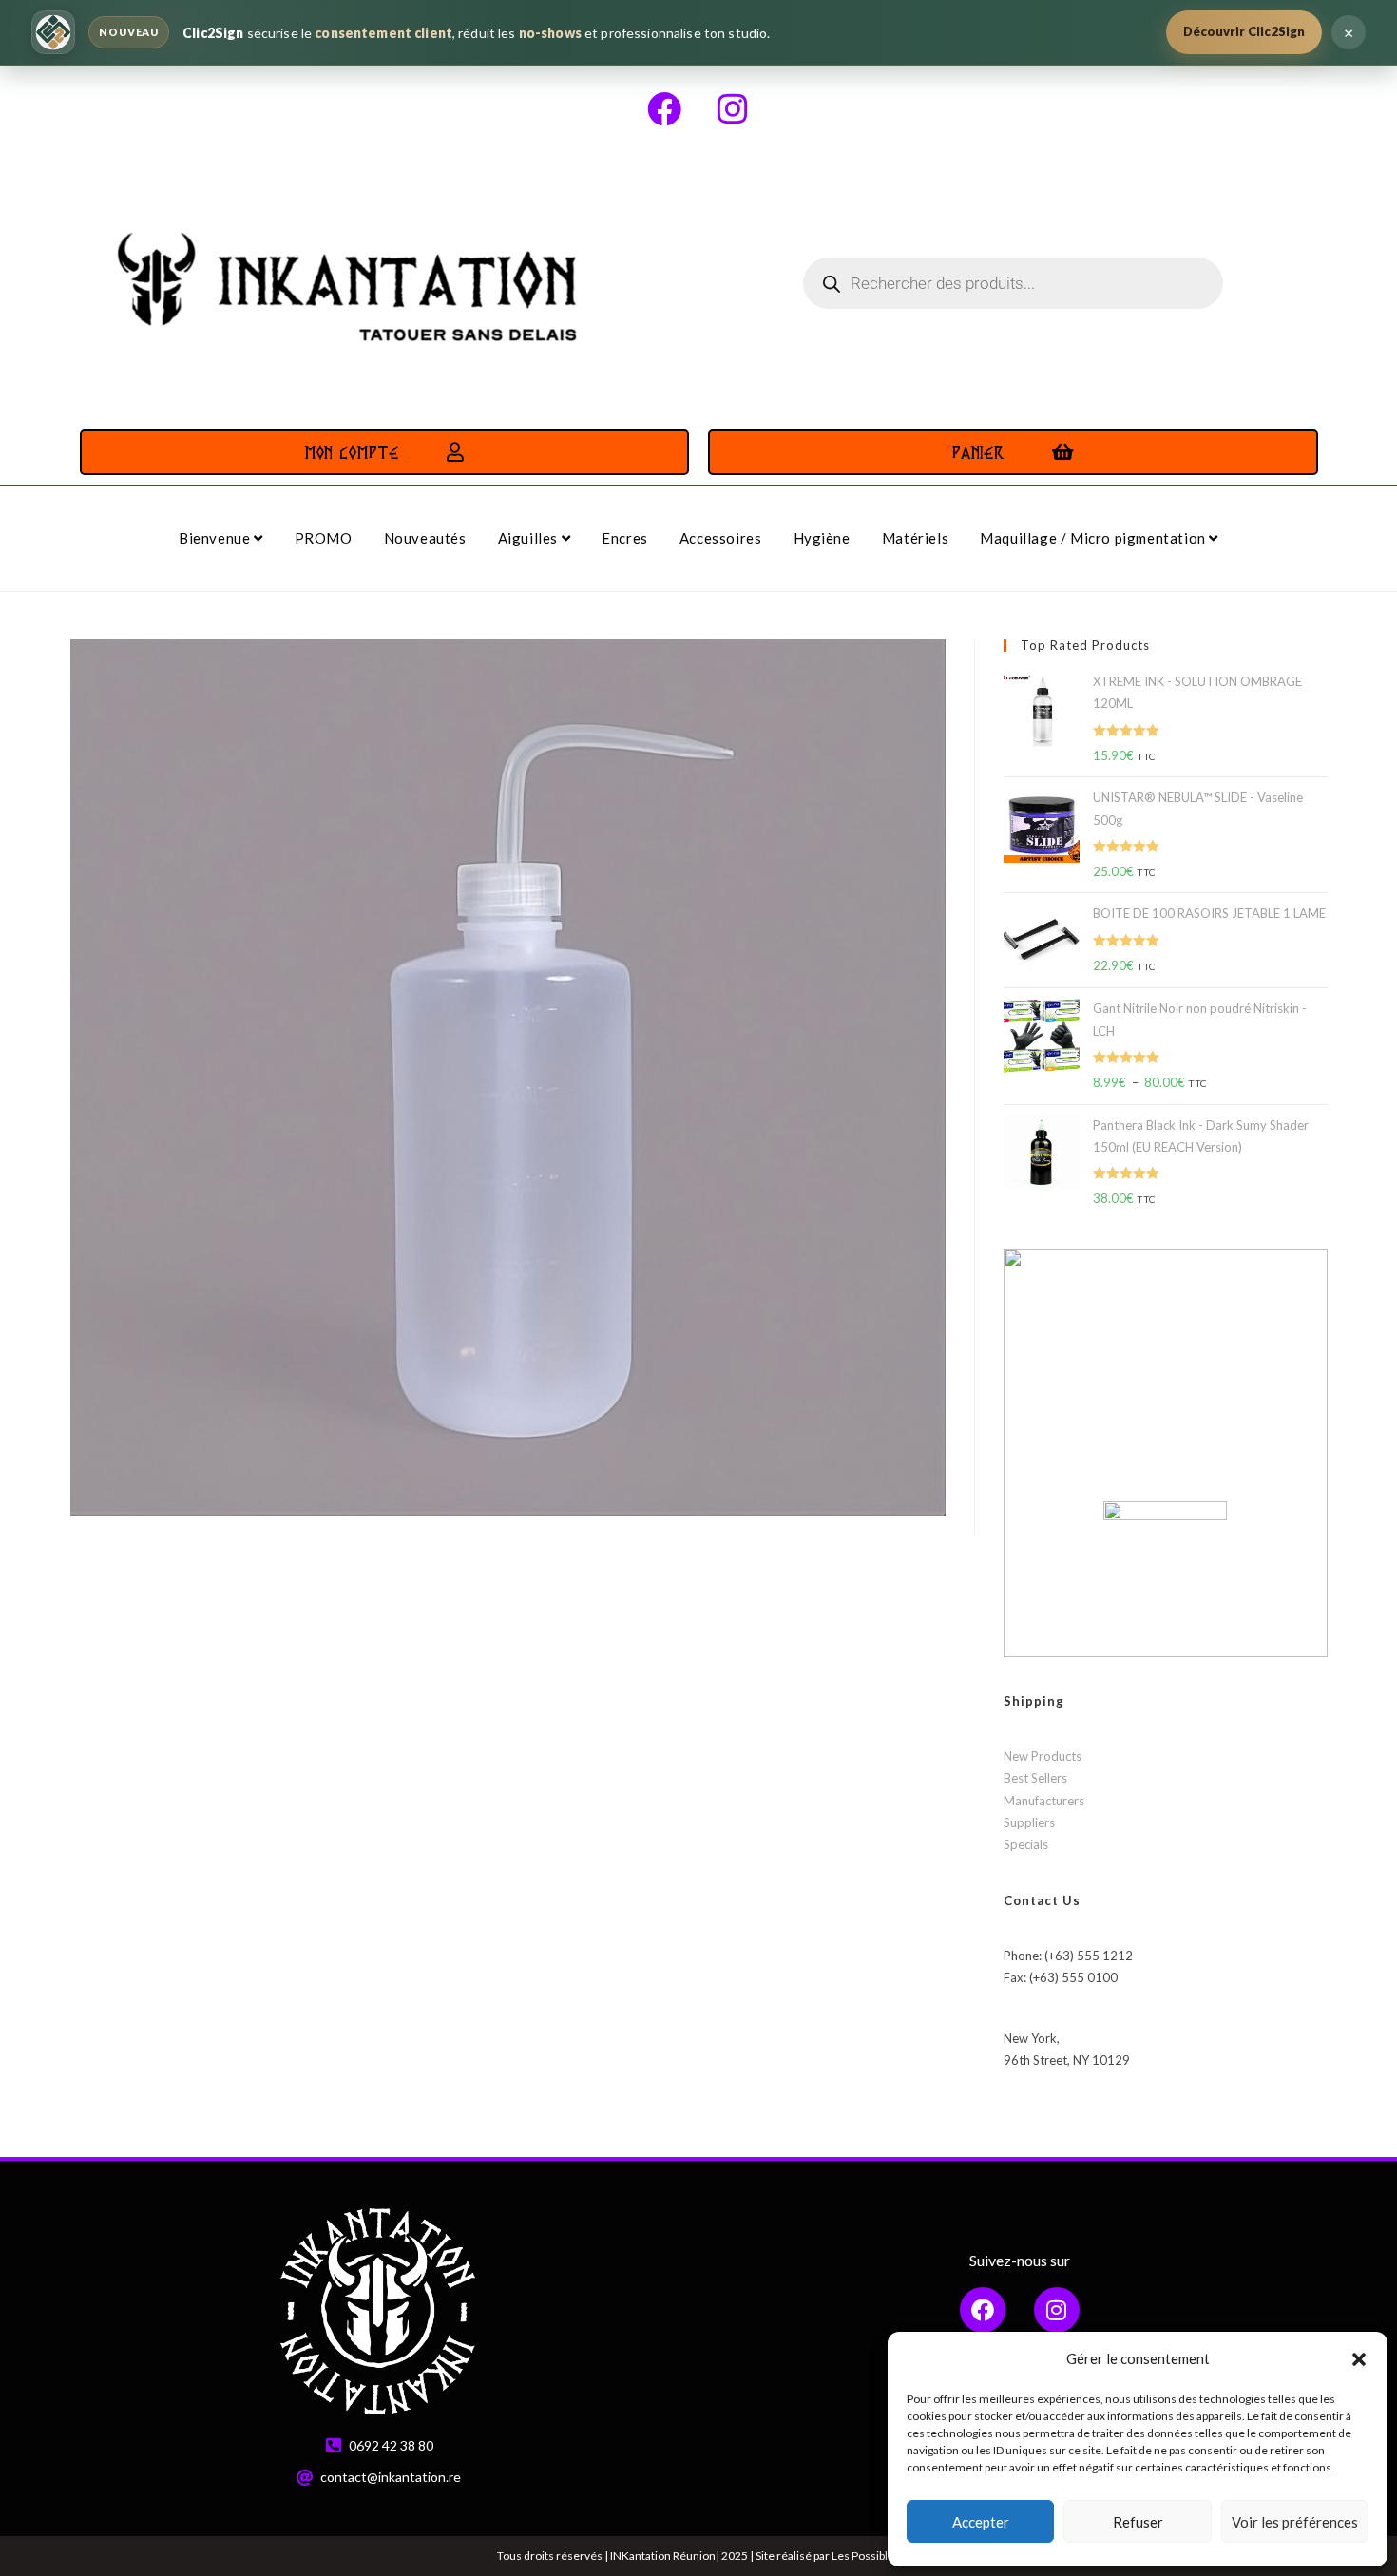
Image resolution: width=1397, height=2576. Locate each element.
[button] (1359, 2359)
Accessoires (721, 538)
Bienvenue (216, 538)
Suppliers (1029, 1822)
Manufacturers (1044, 1801)
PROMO (324, 538)
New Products (1043, 1756)
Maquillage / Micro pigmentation (1094, 538)
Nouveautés (425, 538)
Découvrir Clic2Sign (1244, 31)
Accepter (981, 2522)
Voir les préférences (1295, 2522)
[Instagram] (733, 109)
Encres (625, 538)
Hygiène (822, 538)
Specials (1026, 1844)
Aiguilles (530, 538)
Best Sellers (1035, 1778)
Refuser (1138, 2522)
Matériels (915, 538)
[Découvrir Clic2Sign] (53, 32)
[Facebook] (664, 109)
